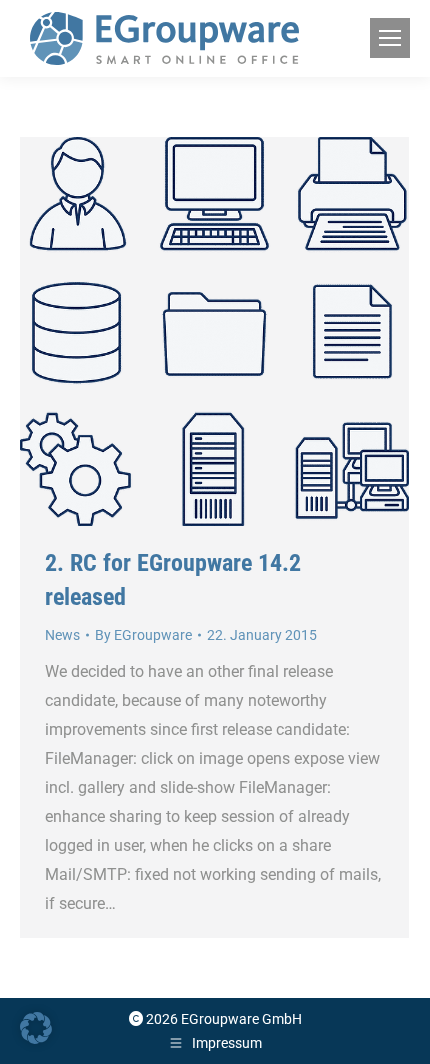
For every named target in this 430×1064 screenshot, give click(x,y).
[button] (36, 1028)
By (143, 635)
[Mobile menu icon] (390, 38)
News (62, 635)
